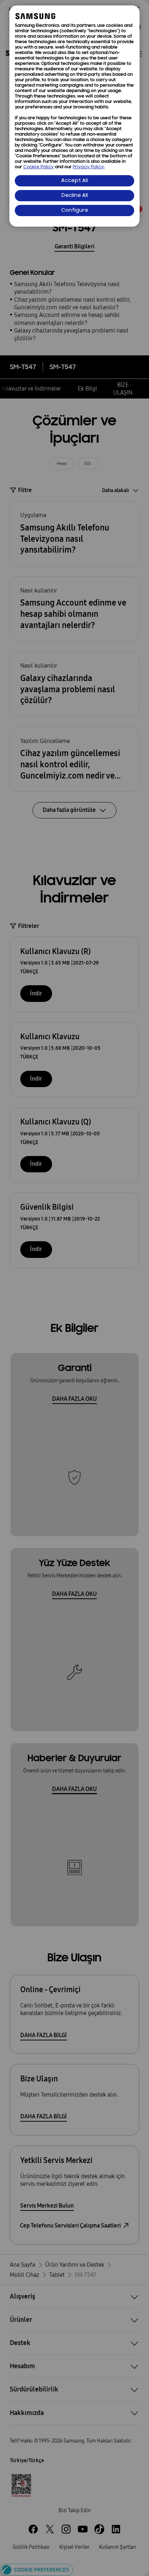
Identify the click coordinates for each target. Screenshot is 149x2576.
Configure (75, 210)
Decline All (75, 196)
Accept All (74, 181)
